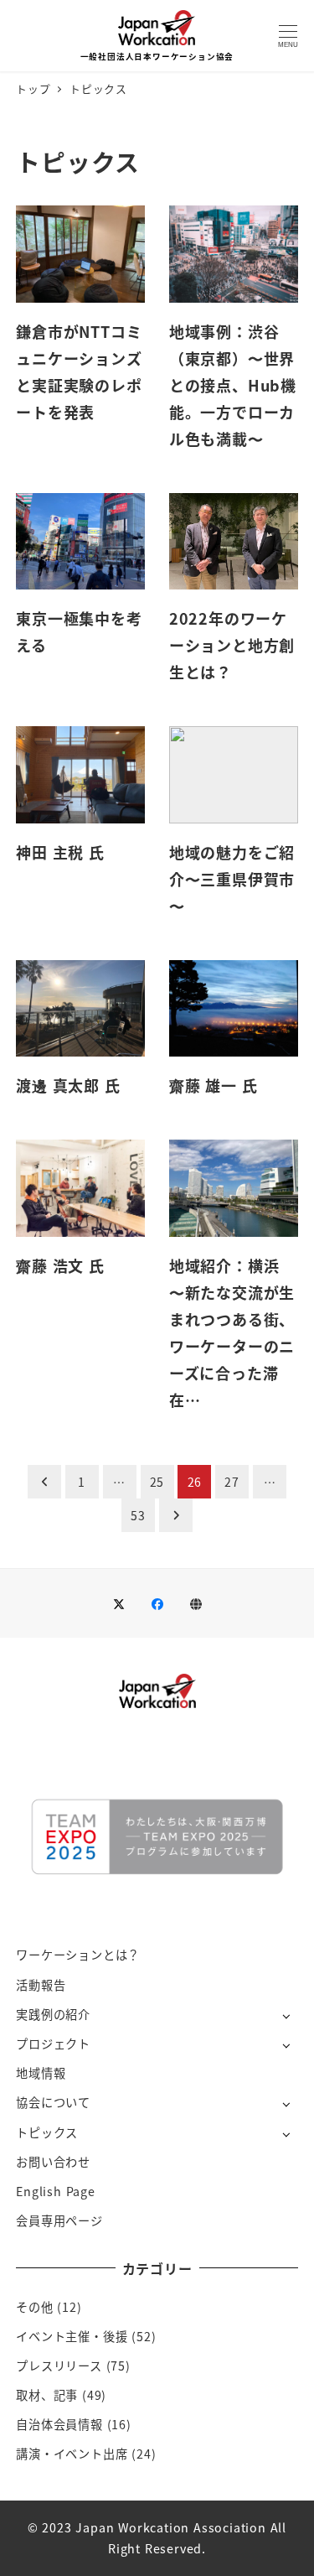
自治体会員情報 (59, 2424)
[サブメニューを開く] (286, 2015)
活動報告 (41, 1985)
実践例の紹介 (53, 2014)
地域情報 (41, 2073)
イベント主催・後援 (72, 2336)
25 (157, 1482)
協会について (53, 2102)
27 (232, 1482)
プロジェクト (53, 2044)
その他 (34, 2307)
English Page (56, 2191)
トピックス (47, 2132)
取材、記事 (47, 2395)
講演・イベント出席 (72, 2454)
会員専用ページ (59, 2220)
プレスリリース (59, 2366)
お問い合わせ (53, 2162)
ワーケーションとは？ (78, 1955)
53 (138, 1515)
